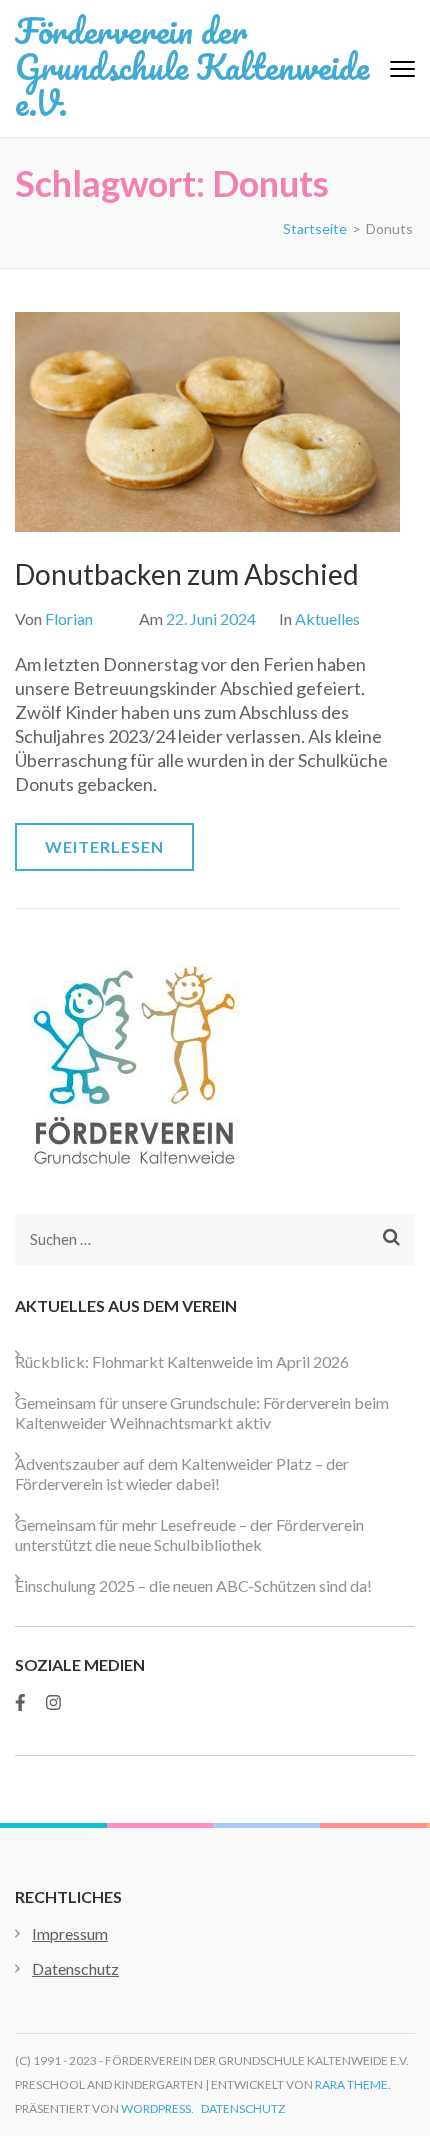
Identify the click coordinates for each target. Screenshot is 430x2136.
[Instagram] (53, 1702)
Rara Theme (351, 2084)
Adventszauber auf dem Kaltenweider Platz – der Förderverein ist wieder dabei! (182, 1473)
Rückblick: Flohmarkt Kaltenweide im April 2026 (182, 1361)
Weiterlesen (104, 846)
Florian (69, 618)
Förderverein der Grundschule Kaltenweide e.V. (192, 66)
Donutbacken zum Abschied (187, 574)
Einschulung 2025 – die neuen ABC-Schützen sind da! (193, 1585)
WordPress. (157, 2108)
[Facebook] (20, 1702)
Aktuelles (327, 618)
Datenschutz (75, 1968)
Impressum (70, 1933)
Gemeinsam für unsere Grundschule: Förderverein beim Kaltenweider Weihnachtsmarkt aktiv (202, 1412)
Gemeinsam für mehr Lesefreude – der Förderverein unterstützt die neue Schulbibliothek (189, 1534)
